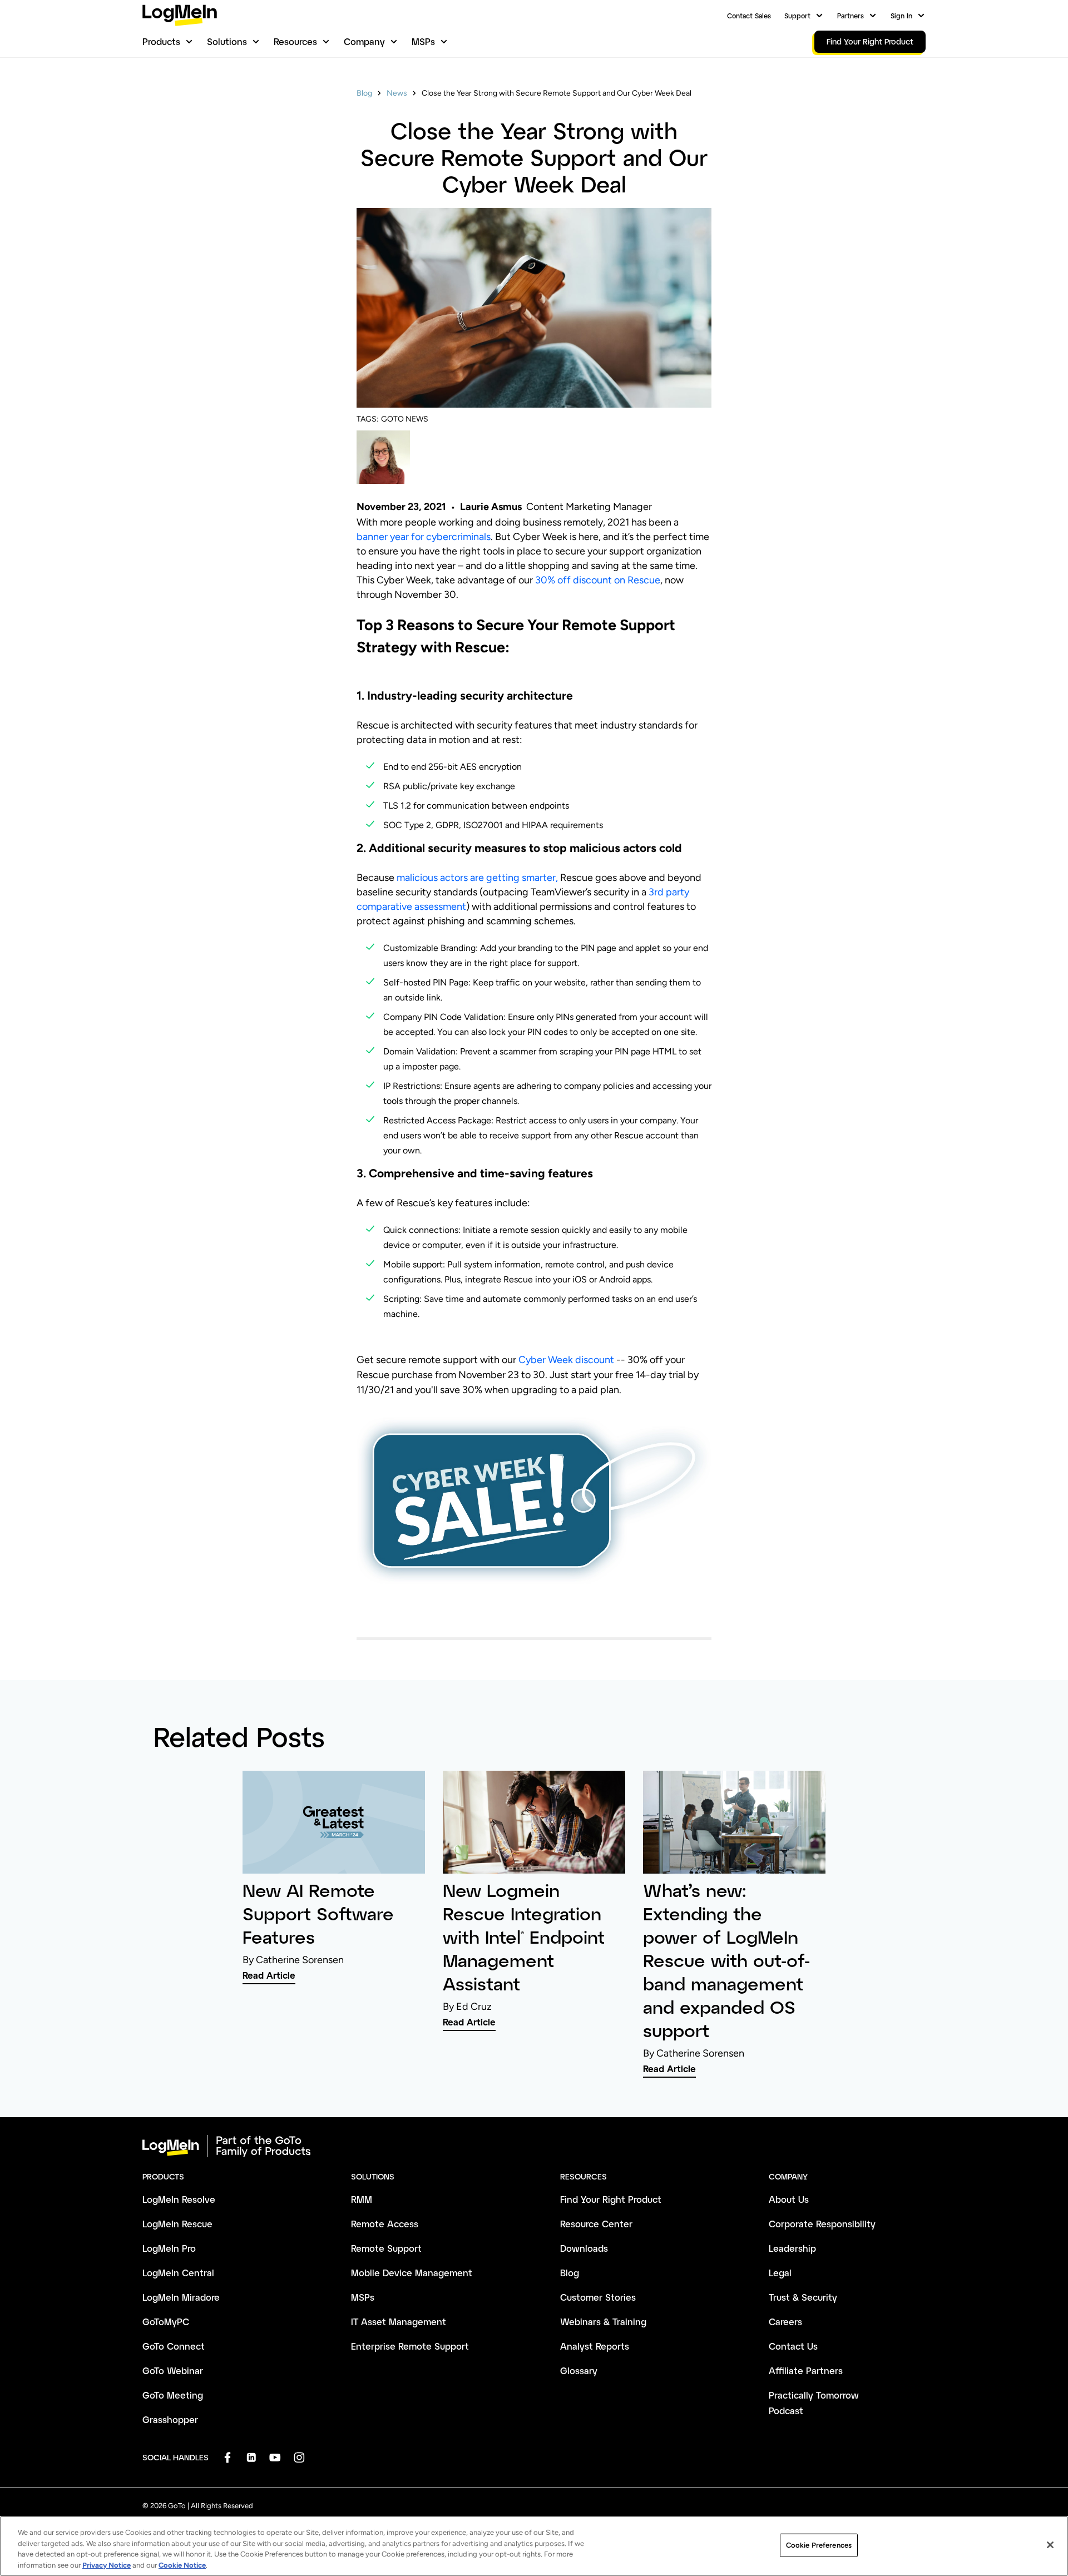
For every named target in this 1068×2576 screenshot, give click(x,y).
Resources (295, 41)
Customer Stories (598, 2297)
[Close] (1050, 2545)
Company (364, 41)
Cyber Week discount (567, 1360)
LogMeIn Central (178, 2273)
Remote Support (386, 2248)
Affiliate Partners (806, 2371)
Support (797, 16)
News (397, 93)
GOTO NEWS (405, 419)
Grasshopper (170, 2419)
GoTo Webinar (173, 2371)
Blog (364, 93)
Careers (785, 2322)
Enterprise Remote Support (410, 2346)
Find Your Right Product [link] (870, 41)
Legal (780, 2273)
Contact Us (793, 2346)
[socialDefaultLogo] (227, 2457)
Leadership (792, 2248)
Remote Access (385, 2224)
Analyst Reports (595, 2346)
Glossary (579, 2371)
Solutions (227, 41)
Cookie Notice (182, 2565)
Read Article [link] (269, 1975)
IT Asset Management (399, 2322)
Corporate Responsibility (822, 2224)
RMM (362, 2199)
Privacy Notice (107, 2565)
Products (161, 41)
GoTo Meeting (173, 2395)
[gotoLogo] (180, 15)
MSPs (423, 41)
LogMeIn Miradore (181, 2297)
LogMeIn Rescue (177, 2224)
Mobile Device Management (412, 2273)
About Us (789, 2199)
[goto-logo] (534, 2146)
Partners (851, 16)
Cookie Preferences (819, 2545)
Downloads (584, 2248)
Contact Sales (749, 16)
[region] (534, 2546)
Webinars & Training (603, 2322)
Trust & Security (803, 2297)
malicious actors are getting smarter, (477, 878)
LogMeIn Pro (169, 2248)
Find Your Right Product (611, 2199)
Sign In (901, 16)
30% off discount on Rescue (598, 580)
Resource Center (596, 2224)
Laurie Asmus (491, 507)
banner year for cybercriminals (424, 537)
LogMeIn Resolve (179, 2199)
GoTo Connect (174, 2346)
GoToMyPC (166, 2322)
